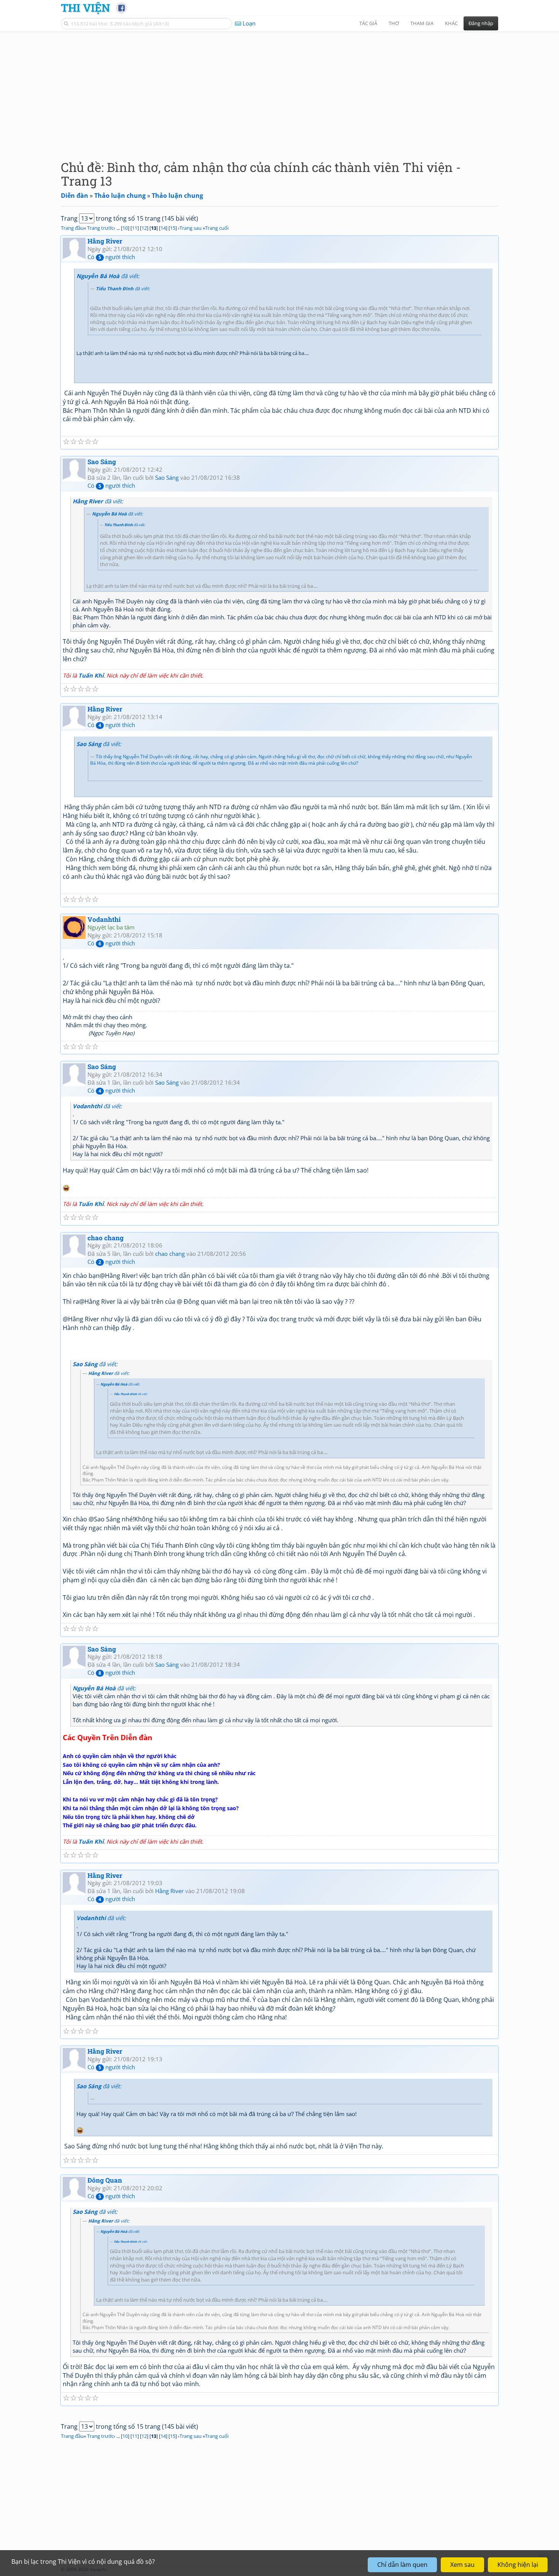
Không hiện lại (518, 2565)
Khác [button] (451, 23)
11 (135, 228)
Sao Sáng (102, 462)
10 (125, 228)
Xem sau (462, 2565)
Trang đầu (72, 228)
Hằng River (105, 241)
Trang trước (100, 228)
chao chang (106, 1238)
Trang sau (191, 228)
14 (163, 228)
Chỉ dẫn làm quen (402, 2565)
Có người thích (111, 257)
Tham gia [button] (422, 23)
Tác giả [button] (368, 23)
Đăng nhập (481, 23)
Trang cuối (217, 228)
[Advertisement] (279, 89)
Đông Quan (105, 2180)
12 (144, 228)
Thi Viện (85, 8)
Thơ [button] (394, 23)
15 (173, 228)
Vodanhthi (104, 919)
